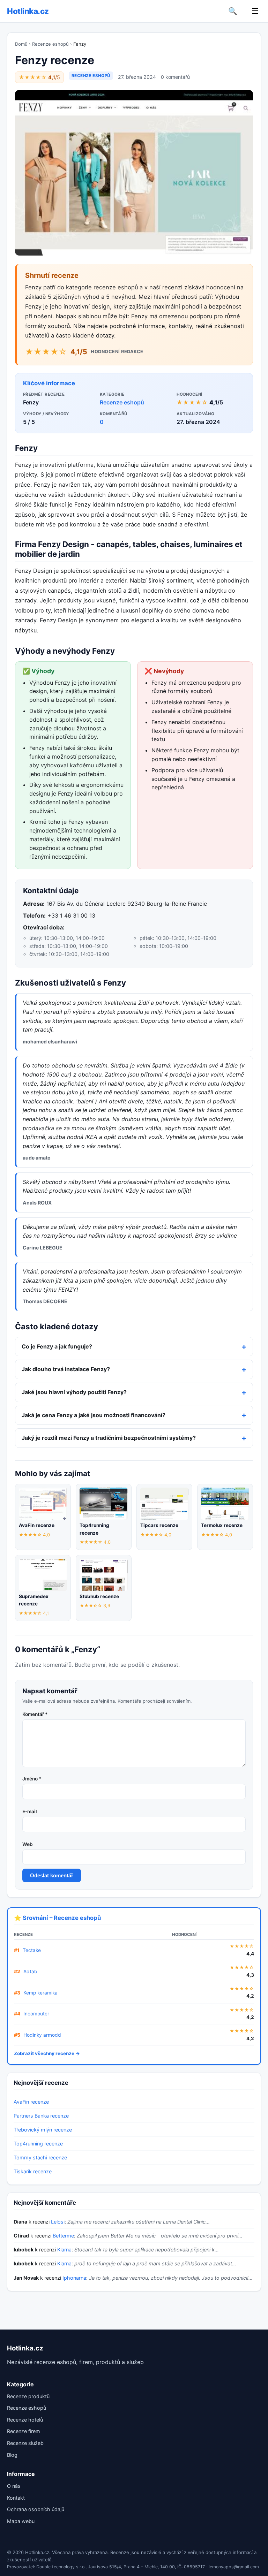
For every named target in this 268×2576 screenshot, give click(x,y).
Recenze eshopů (50, 44)
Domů (21, 44)
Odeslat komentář (52, 1875)
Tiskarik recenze (33, 2171)
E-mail (30, 1811)
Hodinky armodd (42, 2035)
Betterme (63, 2236)
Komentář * (35, 1714)
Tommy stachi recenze (40, 2157)
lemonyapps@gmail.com (234, 2567)
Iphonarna (74, 2278)
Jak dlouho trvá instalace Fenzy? (66, 1369)
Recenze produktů (28, 2396)
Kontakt (16, 2498)
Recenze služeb (25, 2443)
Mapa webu (21, 2521)
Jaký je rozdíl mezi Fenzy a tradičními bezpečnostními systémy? (109, 1438)
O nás (14, 2486)
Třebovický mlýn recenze (43, 2130)
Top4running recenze (38, 2144)
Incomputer (36, 2014)
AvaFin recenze (31, 2102)
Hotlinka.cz (28, 11)
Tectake (32, 1950)
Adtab (30, 1971)
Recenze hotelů (25, 2420)
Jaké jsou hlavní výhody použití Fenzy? (74, 1392)
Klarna (64, 2250)
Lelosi (58, 2222)
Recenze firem (24, 2431)
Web (28, 1844)
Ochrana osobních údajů (36, 2509)
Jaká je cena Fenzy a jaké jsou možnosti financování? (94, 1415)
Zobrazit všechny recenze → (47, 2053)
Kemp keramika (40, 1993)
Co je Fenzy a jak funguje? (57, 1346)
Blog (12, 2455)
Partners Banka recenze (41, 2116)
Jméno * (32, 1779)
